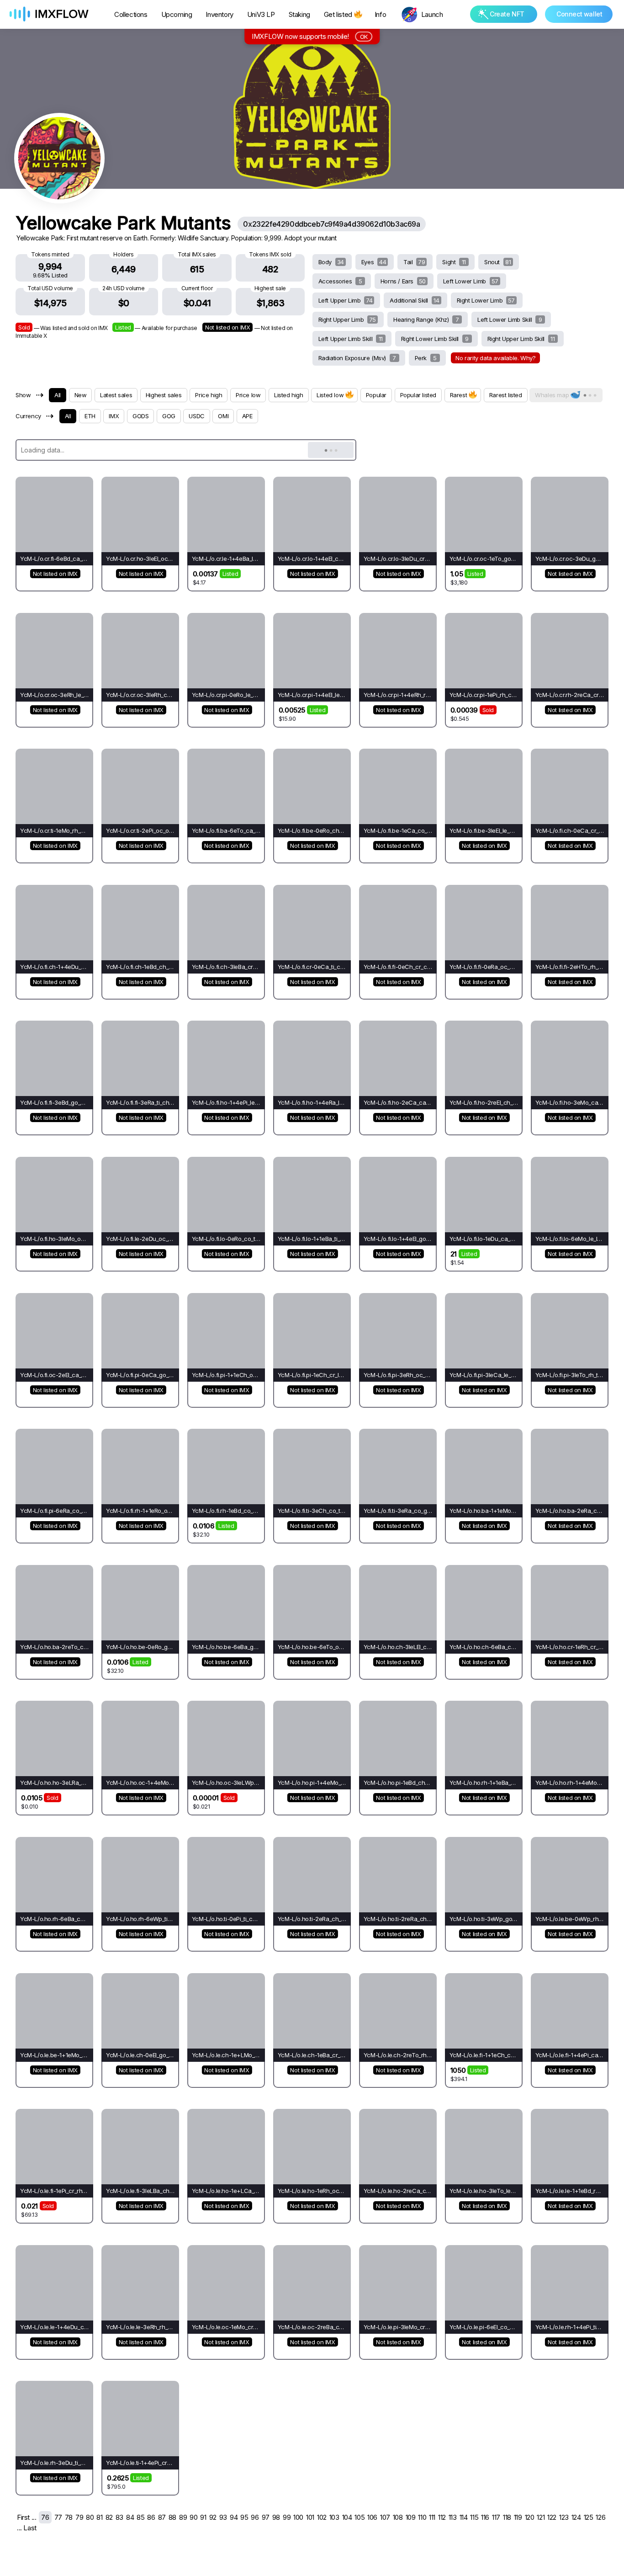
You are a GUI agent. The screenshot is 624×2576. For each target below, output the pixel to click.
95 (244, 2517)
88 (172, 2517)
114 (464, 2517)
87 (162, 2517)
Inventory (219, 14)
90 (193, 2517)
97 (266, 2517)
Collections (131, 14)
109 (411, 2517)
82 (109, 2517)
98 (276, 2517)
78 (69, 2517)
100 (298, 2517)
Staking (299, 14)
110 (422, 2517)
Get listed (338, 14)
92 (213, 2517)
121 (541, 2517)
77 (58, 2517)
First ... (26, 2517)
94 (234, 2517)
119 (518, 2517)
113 (453, 2517)
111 (432, 2517)
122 (552, 2517)
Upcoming (177, 14)
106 (372, 2517)
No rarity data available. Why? (495, 358)
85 (140, 2517)
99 (287, 2517)
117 (496, 2517)
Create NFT (507, 14)
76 (45, 2517)
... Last (27, 2528)
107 (385, 2517)
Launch (432, 14)
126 (600, 2517)
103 (334, 2517)
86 (151, 2517)
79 (79, 2517)
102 (322, 2517)
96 (255, 2517)
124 (576, 2517)
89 (183, 2517)
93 (223, 2517)
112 (442, 2517)
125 (589, 2517)
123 (564, 2517)
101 (310, 2517)
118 (507, 2517)
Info (380, 14)
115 (474, 2517)
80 (90, 2517)
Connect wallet (579, 14)
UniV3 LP (261, 14)
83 (119, 2517)
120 (530, 2517)
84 (130, 2517)
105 (360, 2517)
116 (485, 2517)
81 (99, 2517)
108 (398, 2517)
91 (203, 2517)
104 (347, 2517)
